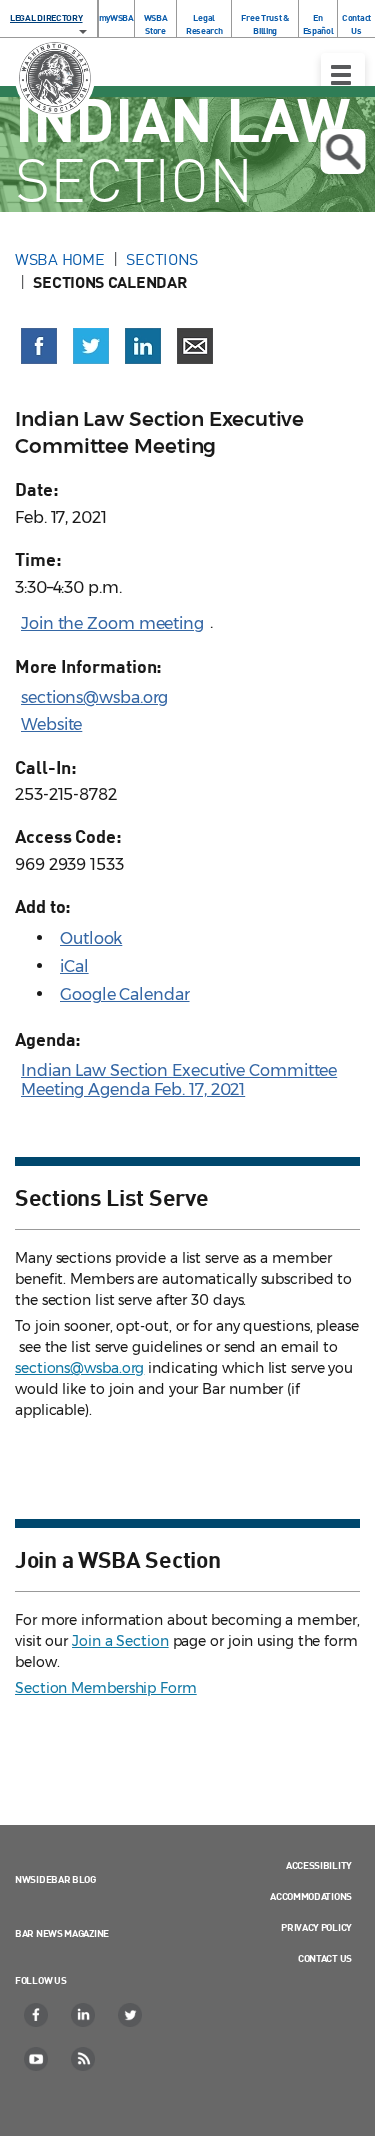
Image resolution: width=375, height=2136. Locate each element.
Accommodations (311, 1896)
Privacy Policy (316, 1927)
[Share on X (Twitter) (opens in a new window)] (91, 346)
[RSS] (84, 2059)
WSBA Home (59, 259)
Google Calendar (125, 994)
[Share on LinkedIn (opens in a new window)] (143, 346)
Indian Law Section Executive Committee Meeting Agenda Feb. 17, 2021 (179, 1080)
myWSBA (116, 17)
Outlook (91, 938)
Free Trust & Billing (264, 24)
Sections (162, 259)
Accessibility (319, 1865)
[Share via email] (195, 346)
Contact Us (356, 24)
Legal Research (204, 24)
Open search (342, 151)
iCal (74, 966)
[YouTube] (37, 2059)
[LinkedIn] (84, 2015)
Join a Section (120, 1641)
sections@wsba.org (94, 697)
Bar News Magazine (62, 1933)
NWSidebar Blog (55, 1879)
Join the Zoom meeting (112, 623)
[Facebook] (37, 2015)
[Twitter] (131, 2015)
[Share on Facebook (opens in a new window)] (39, 346)
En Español (318, 24)
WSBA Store (156, 24)
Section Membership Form (106, 1688)
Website (51, 724)
